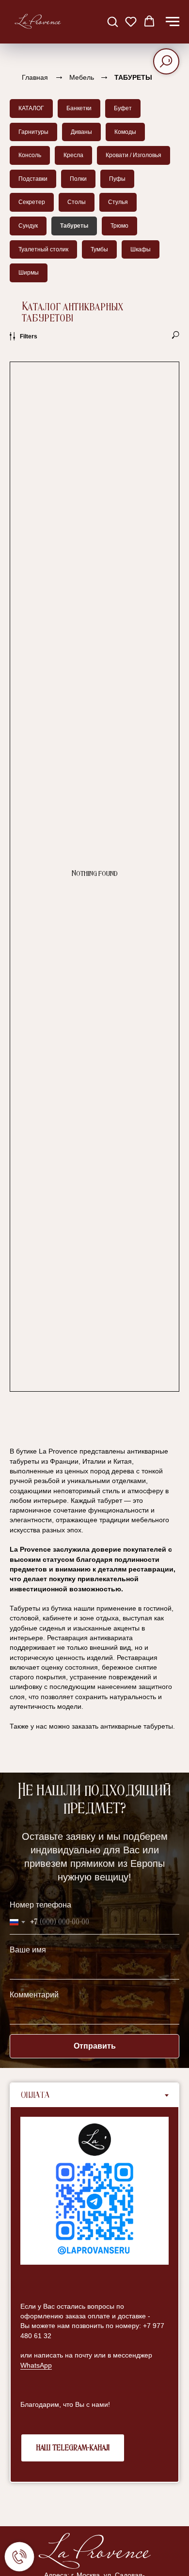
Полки (78, 179)
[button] (112, 21)
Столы (77, 202)
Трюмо (119, 226)
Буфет (123, 108)
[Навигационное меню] (173, 22)
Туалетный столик (43, 249)
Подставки (33, 179)
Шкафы (141, 249)
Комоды (125, 132)
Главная (35, 77)
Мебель (82, 77)
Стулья (118, 202)
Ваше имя (28, 1950)
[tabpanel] (94, 2294)
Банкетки (79, 108)
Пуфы (117, 179)
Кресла (73, 155)
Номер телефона (40, 1905)
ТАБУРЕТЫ (133, 77)
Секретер (32, 202)
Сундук (28, 226)
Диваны (81, 132)
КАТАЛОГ (31, 108)
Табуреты (74, 226)
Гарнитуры (33, 132)
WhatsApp (36, 2365)
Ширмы (29, 273)
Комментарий (34, 1995)
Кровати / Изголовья (134, 155)
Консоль (30, 155)
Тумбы (99, 249)
